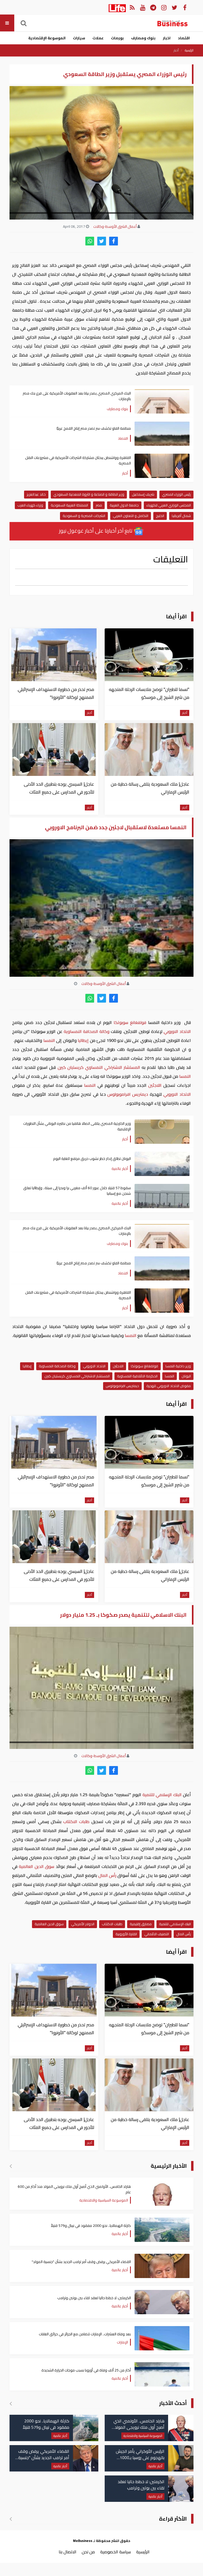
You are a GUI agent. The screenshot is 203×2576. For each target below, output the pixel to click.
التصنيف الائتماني (157, 1934)
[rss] (132, 7)
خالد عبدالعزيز (36, 494)
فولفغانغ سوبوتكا (130, 1022)
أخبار (176, 50)
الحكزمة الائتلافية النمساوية (137, 1376)
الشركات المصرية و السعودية (84, 516)
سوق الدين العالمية (37, 1866)
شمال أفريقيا (181, 516)
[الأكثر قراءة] (11, 2519)
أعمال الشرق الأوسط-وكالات (115, 226)
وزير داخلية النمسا (178, 1366)
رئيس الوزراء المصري (176, 494)
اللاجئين (155, 1085)
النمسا (49, 1040)
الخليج (160, 516)
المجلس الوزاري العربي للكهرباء (169, 505)
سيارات (79, 38)
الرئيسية (189, 50)
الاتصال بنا (68, 2552)
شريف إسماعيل (143, 494)
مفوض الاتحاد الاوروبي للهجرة (169, 1386)
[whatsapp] (90, 241)
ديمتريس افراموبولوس (128, 1094)
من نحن (88, 2552)
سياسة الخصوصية (116, 2552)
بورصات (117, 38)
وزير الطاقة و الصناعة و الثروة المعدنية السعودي (89, 494)
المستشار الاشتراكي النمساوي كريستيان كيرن (99, 1067)
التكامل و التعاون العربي (131, 516)
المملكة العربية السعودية (69, 505)
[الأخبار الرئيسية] (11, 2166)
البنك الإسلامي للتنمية (162, 1795)
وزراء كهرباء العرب (30, 505)
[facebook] (114, 241)
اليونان (186, 1376)
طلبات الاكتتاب (76, 1821)
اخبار (167, 38)
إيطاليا (83, 1040)
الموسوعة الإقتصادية (47, 38)
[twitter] (102, 241)
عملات (98, 38)
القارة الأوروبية (126, 1934)
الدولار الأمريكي (83, 1924)
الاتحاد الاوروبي (177, 1031)
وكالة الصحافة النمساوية (87, 1031)
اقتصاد (184, 38)
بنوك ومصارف (143, 38)
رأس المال (107, 1875)
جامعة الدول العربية (124, 505)
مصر (99, 505)
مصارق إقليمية (141, 1924)
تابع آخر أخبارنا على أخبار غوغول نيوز (96, 531)
